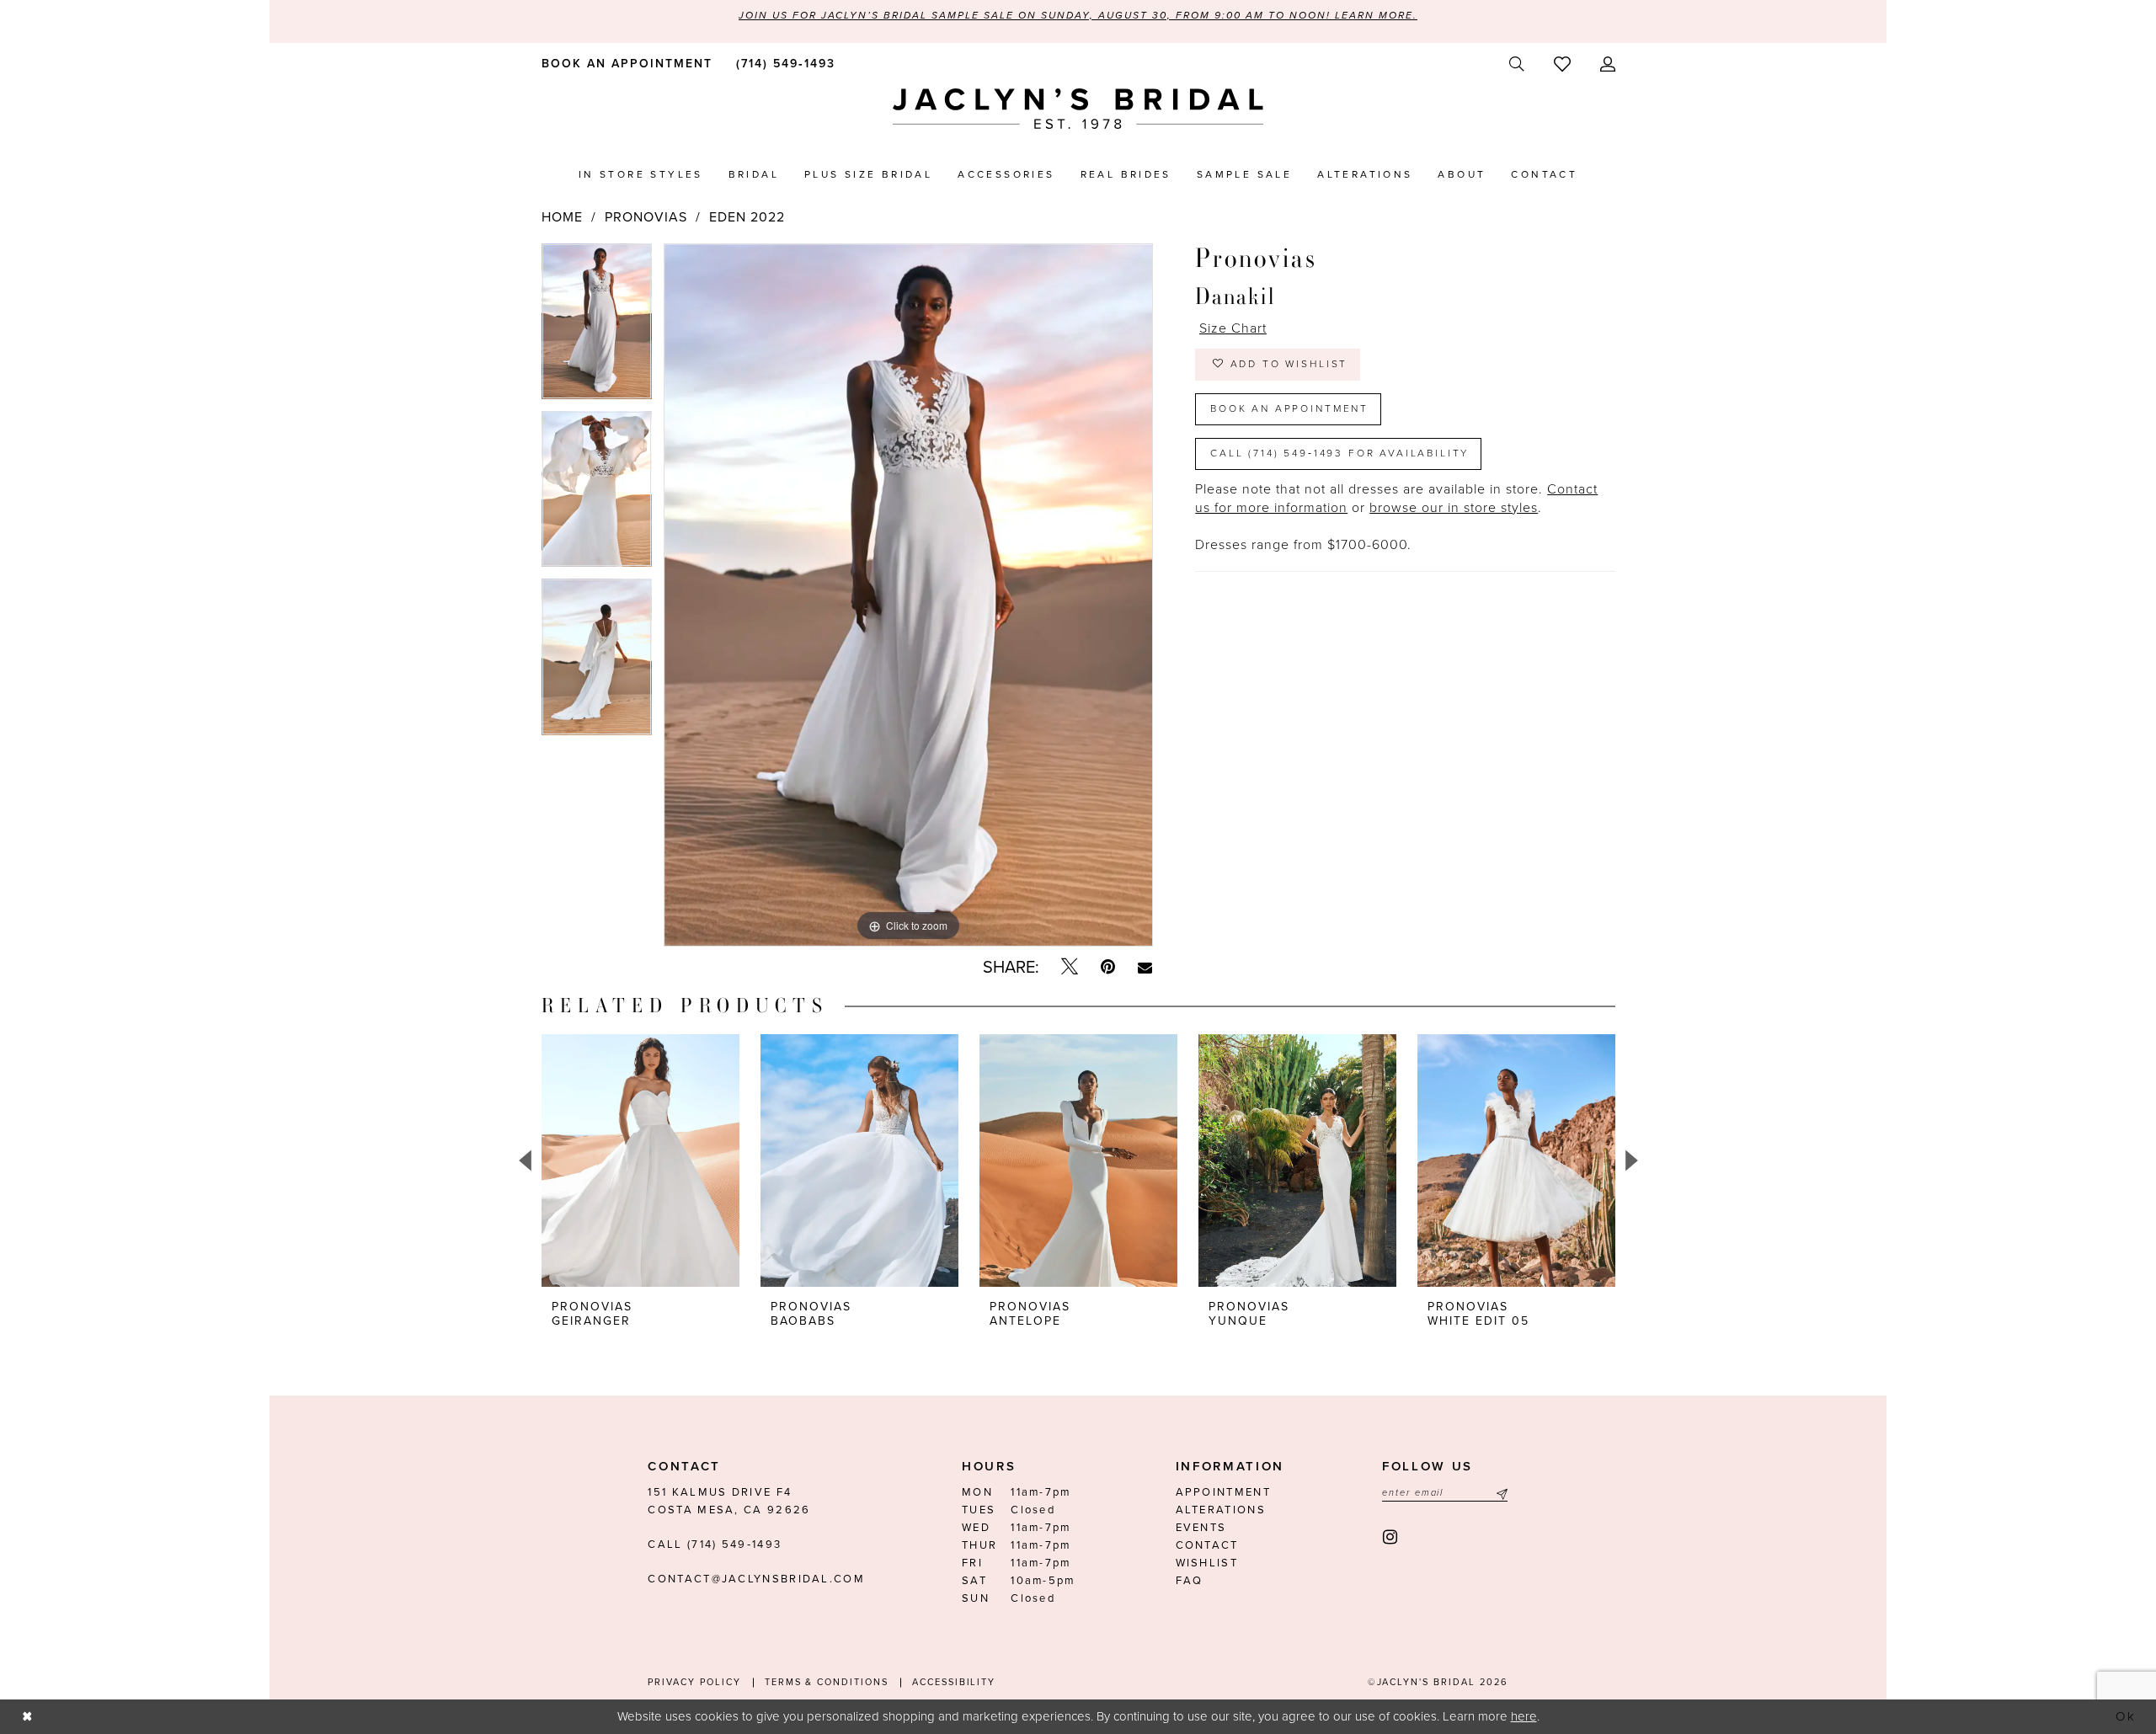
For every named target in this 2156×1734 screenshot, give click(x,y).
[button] (1607, 64)
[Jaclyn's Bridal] (1078, 109)
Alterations (1221, 1510)
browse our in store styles (1454, 508)
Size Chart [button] (1233, 328)
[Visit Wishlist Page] (1562, 64)
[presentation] (640, 1160)
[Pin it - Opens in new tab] (1108, 967)
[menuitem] (624, 63)
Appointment (1223, 1492)
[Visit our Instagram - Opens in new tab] (1391, 1537)
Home (562, 217)
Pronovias (646, 217)
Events (1201, 1528)
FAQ (1190, 1581)
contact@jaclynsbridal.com (756, 1579)
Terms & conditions (827, 1682)
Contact (1207, 1545)
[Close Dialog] (27, 1717)
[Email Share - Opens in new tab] (1145, 968)
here (1524, 1716)
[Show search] (1516, 64)
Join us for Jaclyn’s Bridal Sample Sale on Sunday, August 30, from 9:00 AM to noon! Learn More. (1078, 15)
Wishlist (1207, 1563)
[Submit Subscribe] (1500, 1493)
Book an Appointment (1289, 408)
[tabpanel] (597, 327)
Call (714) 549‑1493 (715, 1545)
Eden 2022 (747, 217)
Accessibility (954, 1682)
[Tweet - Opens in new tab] (1070, 967)
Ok (2127, 1716)
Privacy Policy (694, 1682)
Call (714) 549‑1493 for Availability (1339, 453)
